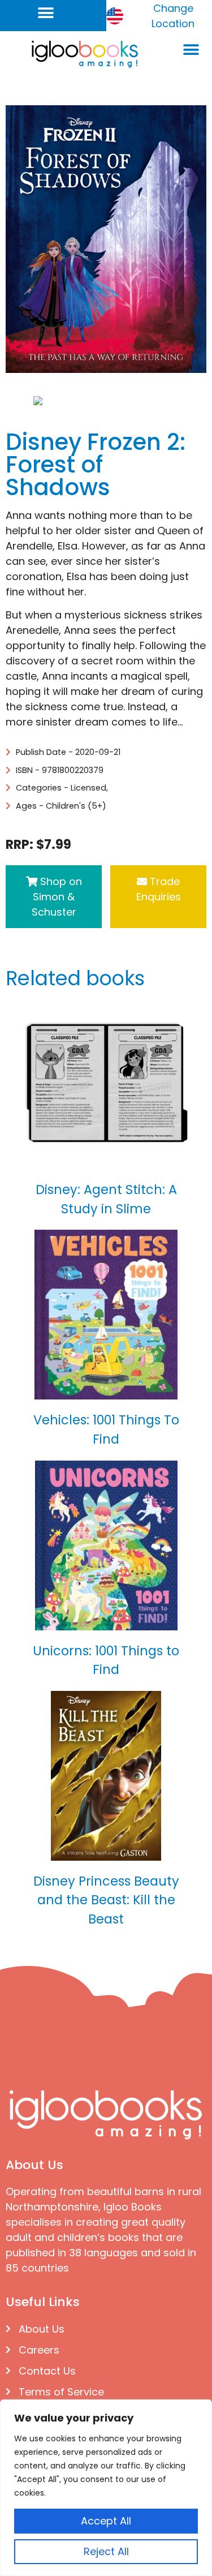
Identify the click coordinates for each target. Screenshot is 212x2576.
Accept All (106, 2521)
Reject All (106, 2551)
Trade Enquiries (159, 889)
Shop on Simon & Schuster (57, 897)
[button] (46, 13)
